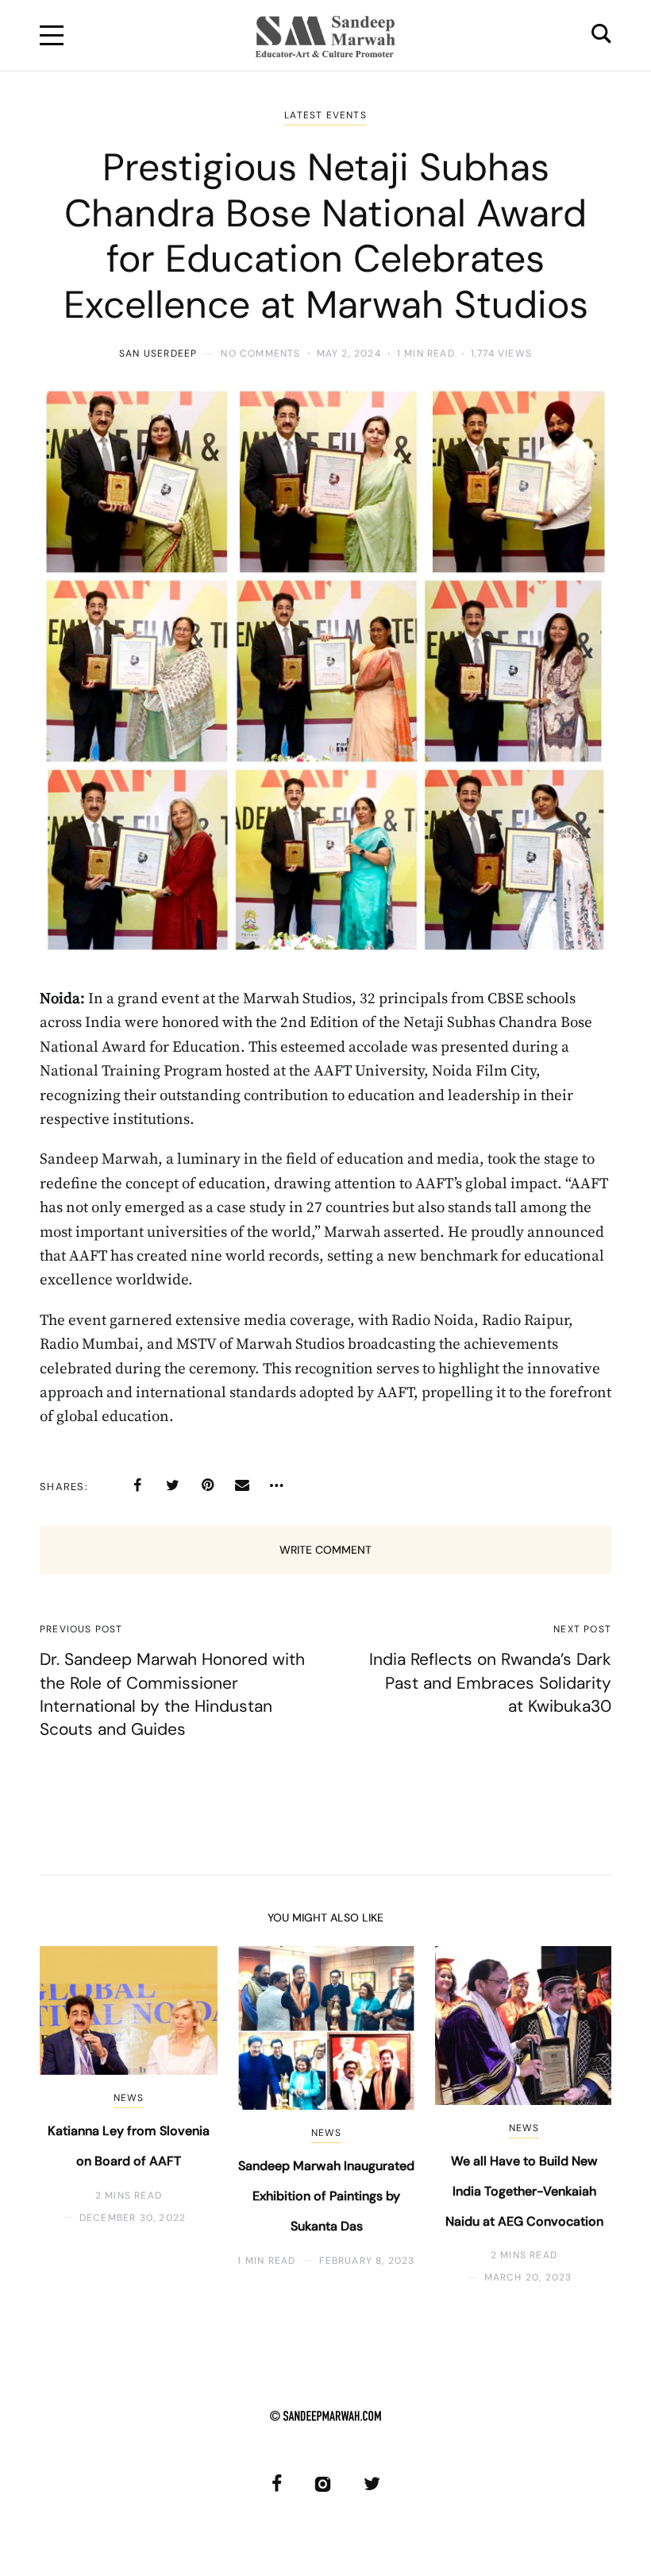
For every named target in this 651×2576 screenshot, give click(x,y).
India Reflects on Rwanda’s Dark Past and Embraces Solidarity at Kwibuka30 (490, 1683)
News (129, 2098)
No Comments (260, 353)
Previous (77, 2116)
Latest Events (325, 115)
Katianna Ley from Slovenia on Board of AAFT (129, 2146)
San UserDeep (158, 353)
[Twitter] (172, 1485)
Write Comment (325, 1550)
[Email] (242, 1485)
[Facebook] (137, 1485)
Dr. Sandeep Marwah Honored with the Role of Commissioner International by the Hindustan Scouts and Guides (172, 1694)
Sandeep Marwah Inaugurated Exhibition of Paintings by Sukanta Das (326, 2196)
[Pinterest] (207, 1485)
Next (574, 2116)
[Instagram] (323, 2483)
